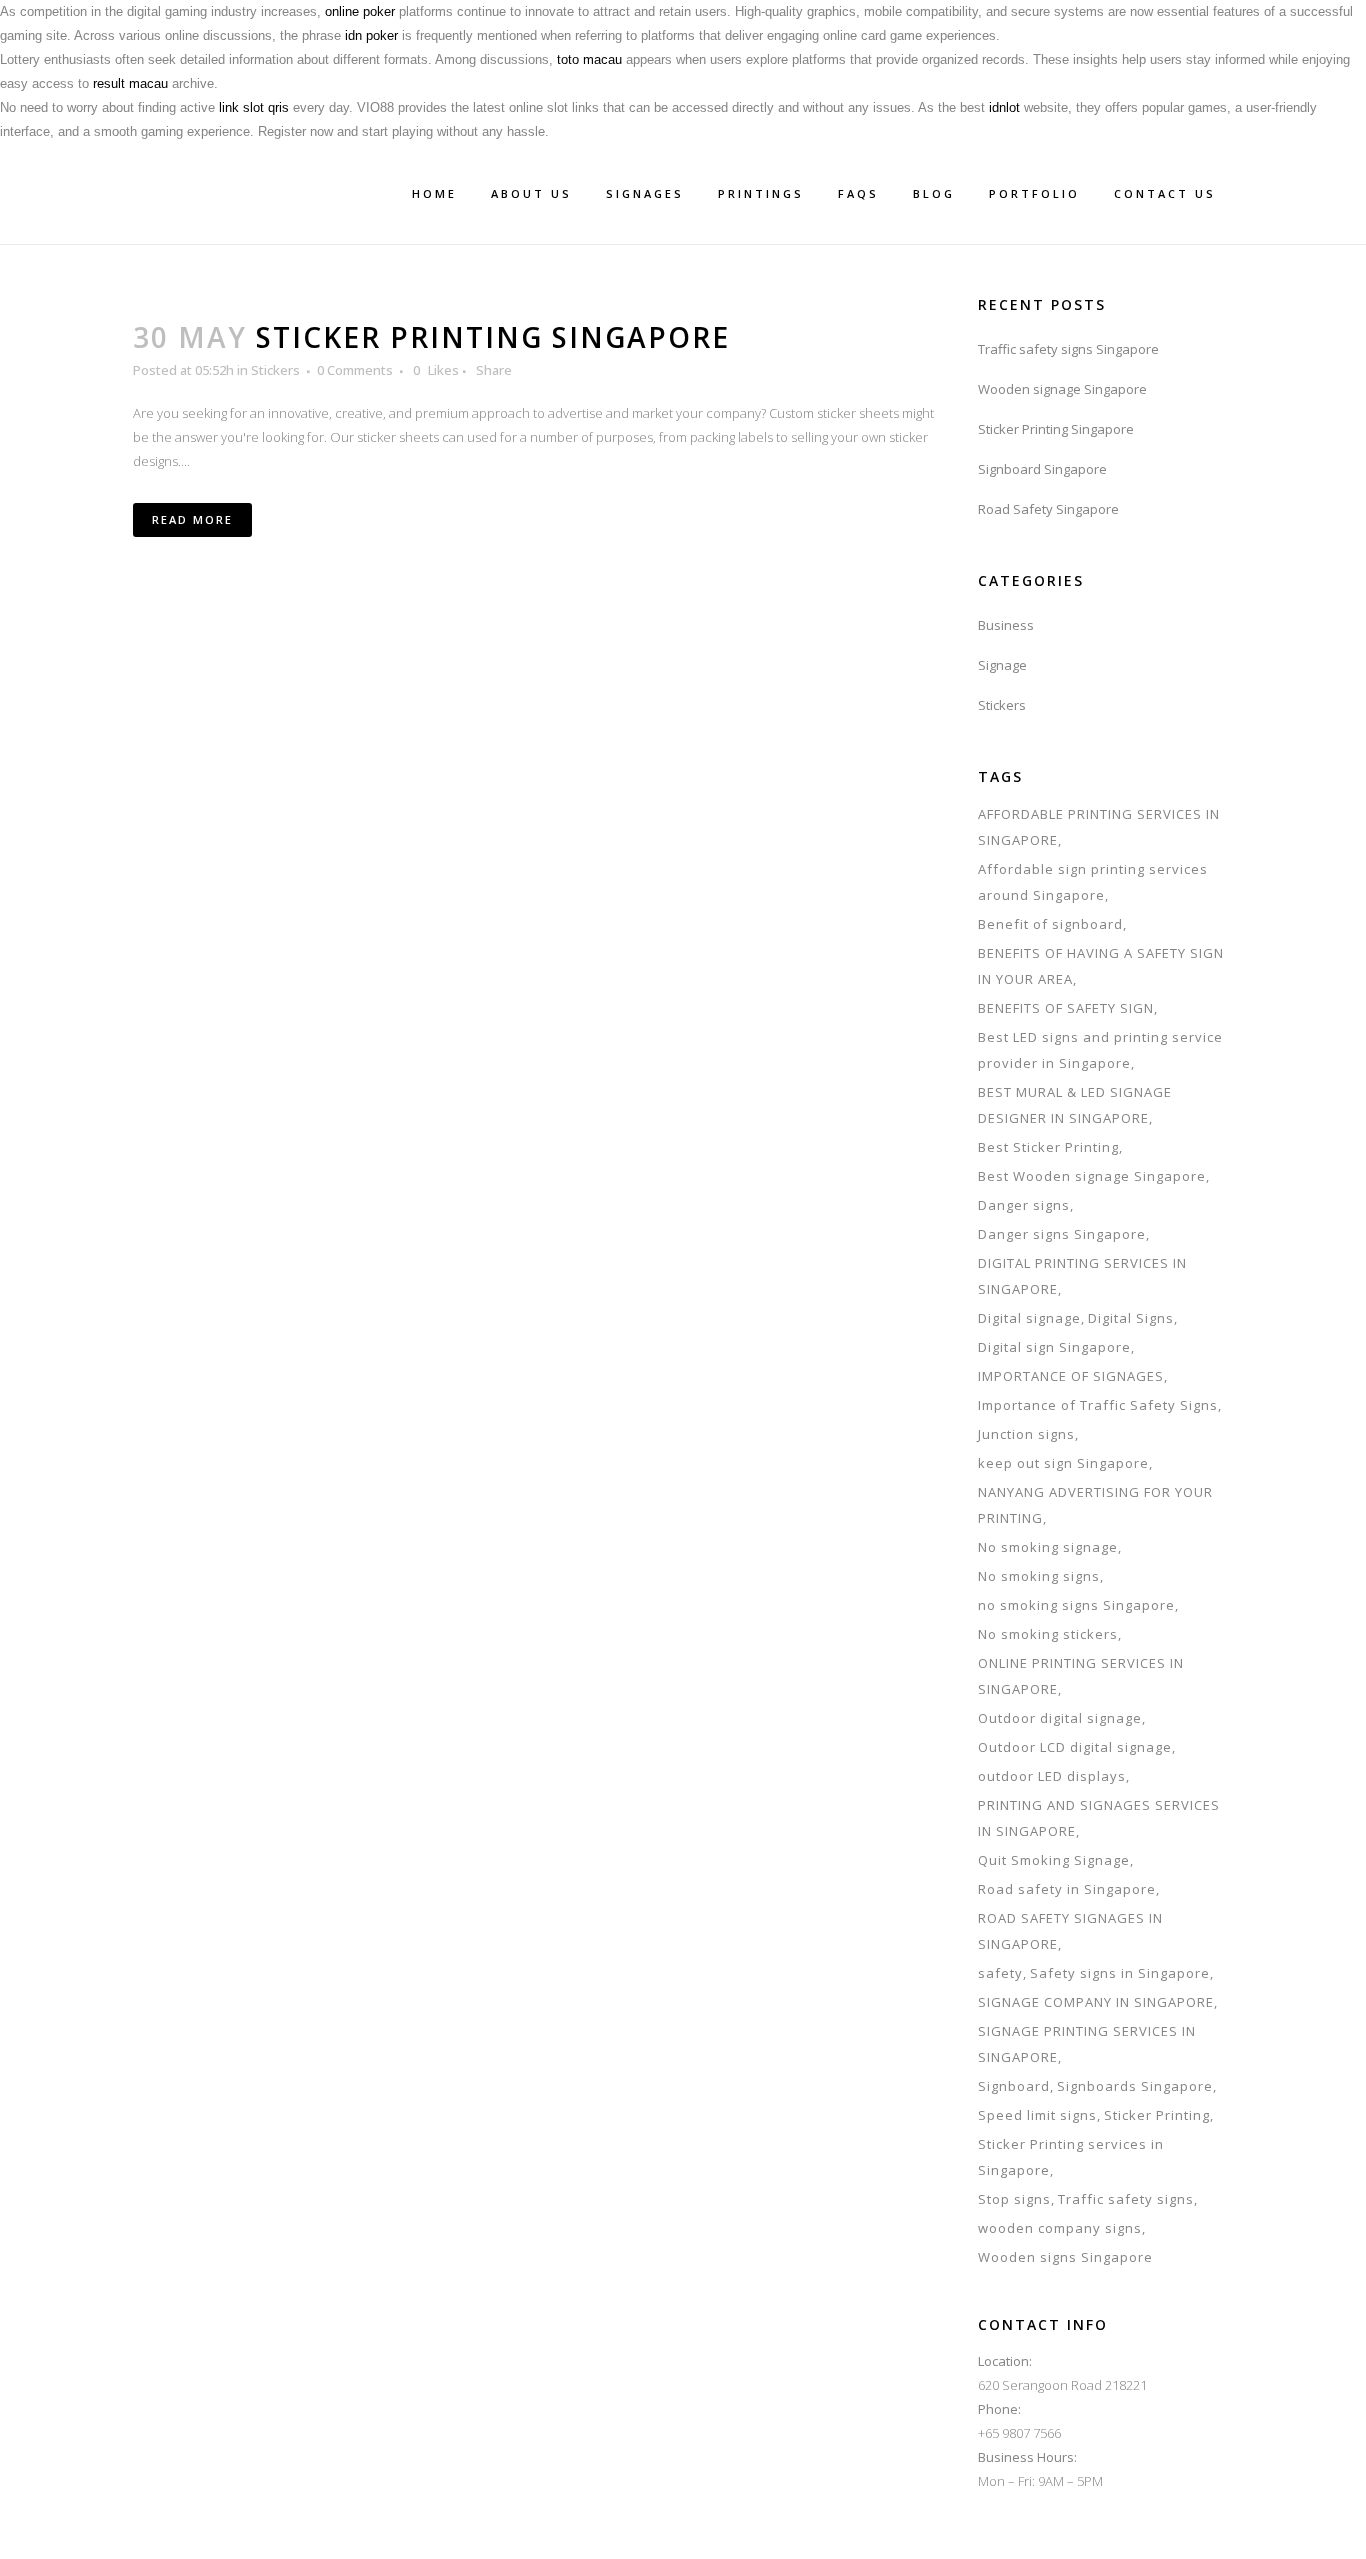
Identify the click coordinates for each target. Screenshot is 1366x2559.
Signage (1002, 665)
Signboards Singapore (1135, 2086)
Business (1006, 625)
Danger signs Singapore (1062, 1234)
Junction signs (1026, 1434)
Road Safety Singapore (1048, 509)
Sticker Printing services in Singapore (1071, 2157)
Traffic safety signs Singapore (1068, 349)
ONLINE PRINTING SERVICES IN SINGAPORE (1081, 1676)
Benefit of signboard (1050, 924)
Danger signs (1024, 1205)
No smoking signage (1048, 1547)
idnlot (1004, 107)
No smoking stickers (1048, 1634)
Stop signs (1014, 2199)
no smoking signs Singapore (1076, 1605)
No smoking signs (1039, 1576)
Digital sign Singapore (1054, 1347)
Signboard (1014, 2086)
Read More (192, 519)
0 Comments (355, 370)
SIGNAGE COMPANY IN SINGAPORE (1096, 2002)
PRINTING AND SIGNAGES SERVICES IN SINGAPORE (1099, 1818)
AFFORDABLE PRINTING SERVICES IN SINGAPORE (1099, 827)
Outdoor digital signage (1060, 1718)
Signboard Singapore (1042, 469)
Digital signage (1029, 1318)
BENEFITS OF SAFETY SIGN (1066, 1008)
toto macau (589, 59)
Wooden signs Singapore (1065, 2257)
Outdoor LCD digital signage (1075, 1747)
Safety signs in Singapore (1120, 1973)
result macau (130, 83)
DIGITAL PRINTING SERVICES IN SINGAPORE (1082, 1276)
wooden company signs (1060, 2228)
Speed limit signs (1037, 2115)
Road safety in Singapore (1067, 1889)
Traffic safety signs (1126, 2199)
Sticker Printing (1157, 2115)
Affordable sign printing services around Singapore (1093, 882)
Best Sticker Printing (1048, 1147)
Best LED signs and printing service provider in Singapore (1100, 1050)
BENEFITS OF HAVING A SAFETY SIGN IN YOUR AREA (1101, 966)
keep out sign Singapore (1063, 1463)
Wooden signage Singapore (1062, 389)
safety (1000, 1973)
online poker (360, 11)
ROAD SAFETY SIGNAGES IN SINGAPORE (1070, 1931)
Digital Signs (1131, 1318)
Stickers (275, 370)
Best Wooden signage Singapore (1092, 1176)
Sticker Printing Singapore (493, 337)
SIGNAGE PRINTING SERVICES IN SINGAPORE (1087, 2044)
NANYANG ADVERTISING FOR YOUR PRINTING (1095, 1505)
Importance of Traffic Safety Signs (1098, 1405)
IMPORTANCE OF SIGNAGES (1071, 1376)
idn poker (371, 35)
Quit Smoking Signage (1054, 1860)
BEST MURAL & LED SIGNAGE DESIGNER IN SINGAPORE (1075, 1105)
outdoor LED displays (1052, 1776)
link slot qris (254, 107)
